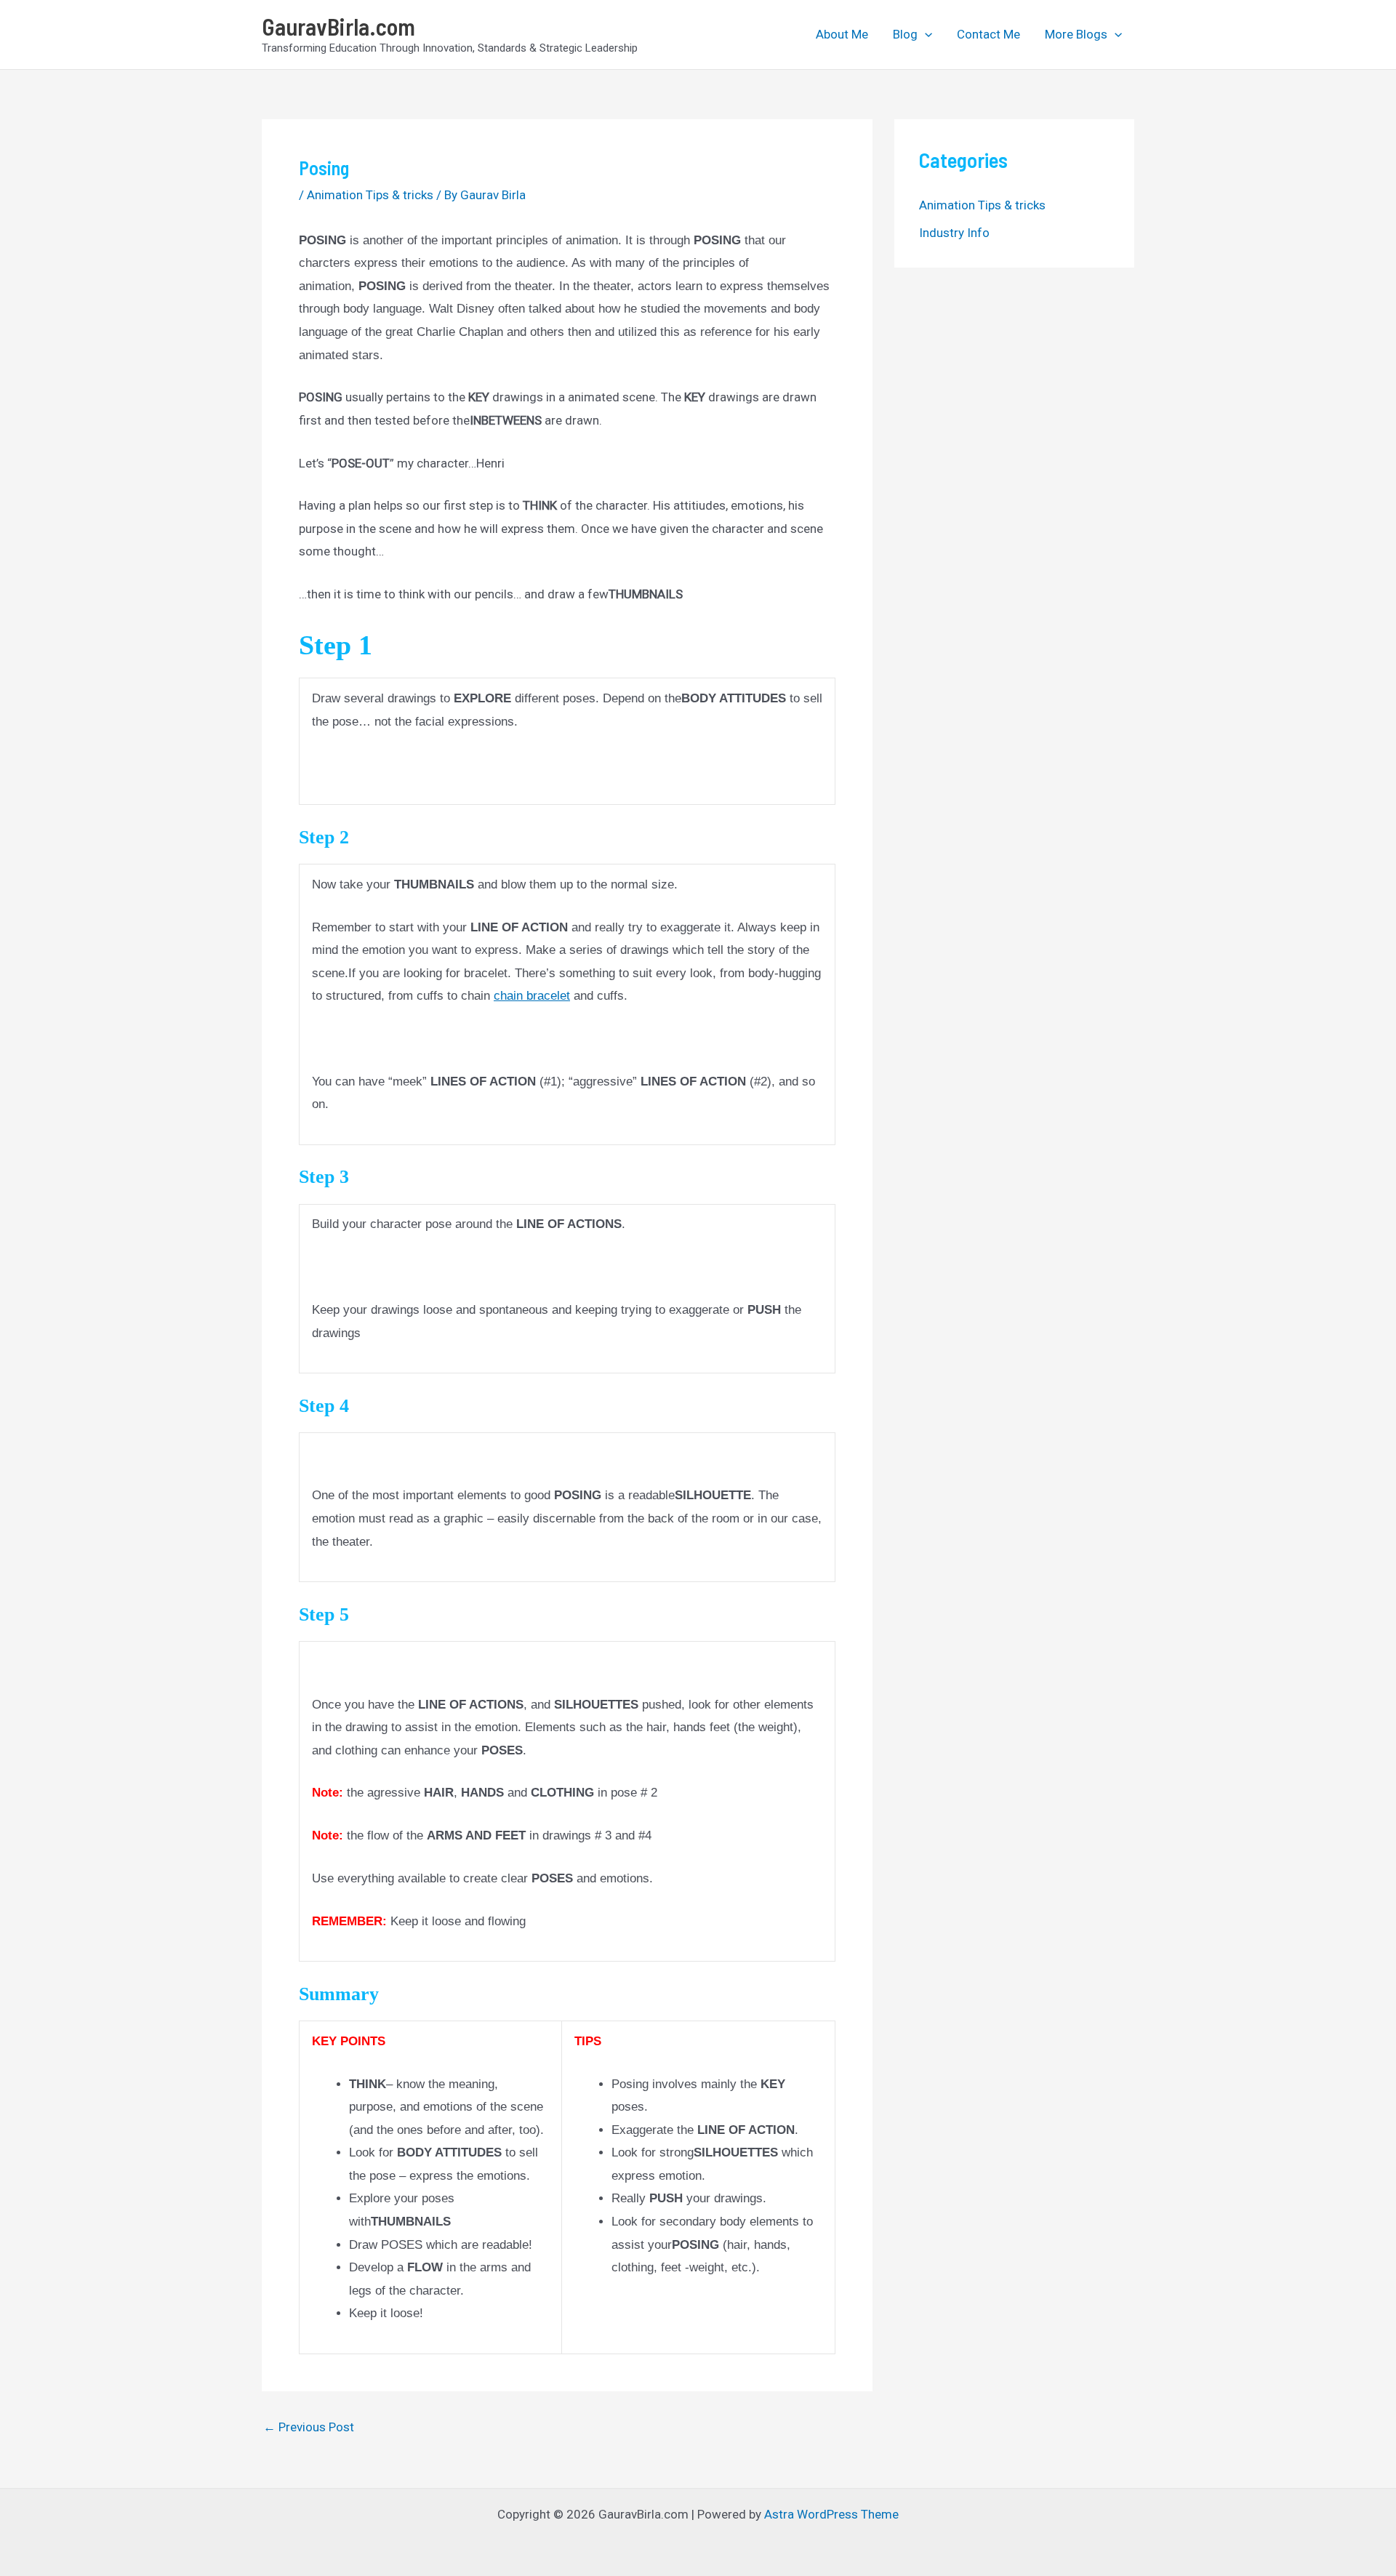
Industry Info (954, 233)
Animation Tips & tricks (370, 195)
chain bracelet (532, 996)
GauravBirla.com (338, 26)
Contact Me (988, 34)
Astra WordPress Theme (831, 2514)
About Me (842, 34)
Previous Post (309, 2427)
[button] (925, 34)
